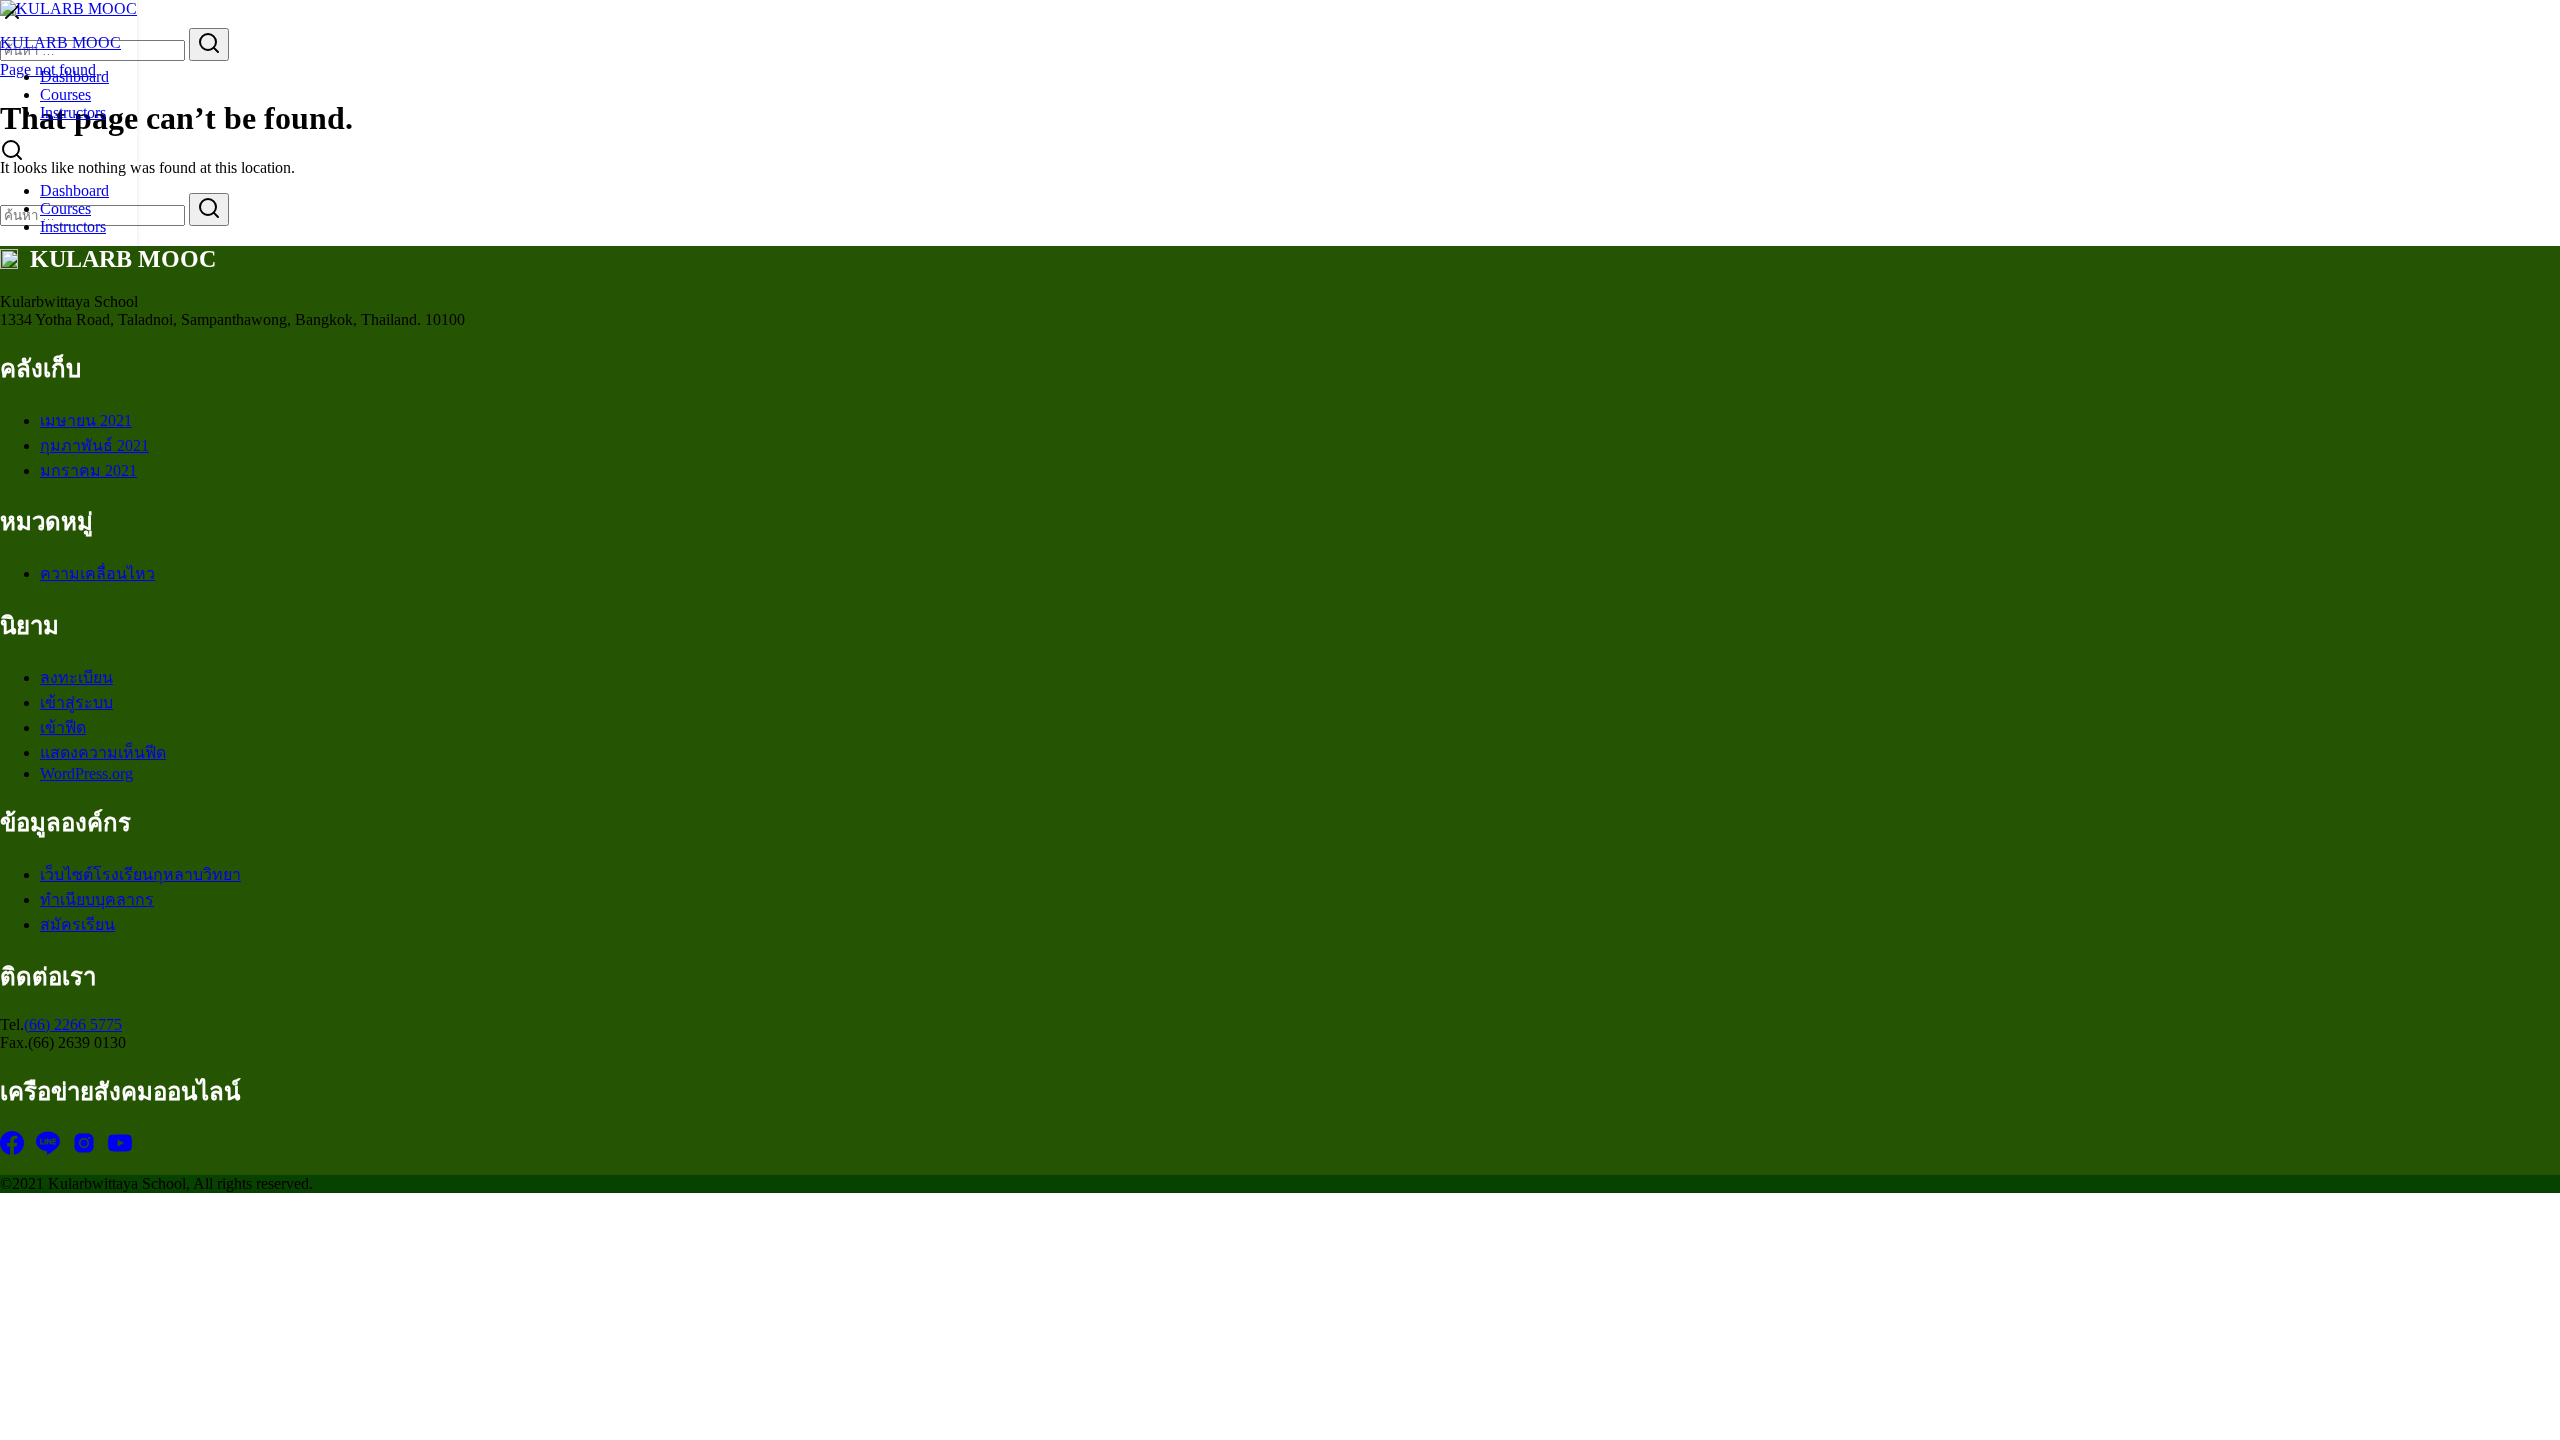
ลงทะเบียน (76, 677)
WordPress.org (86, 773)
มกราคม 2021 (88, 470)
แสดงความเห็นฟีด (103, 752)
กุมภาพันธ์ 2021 (94, 445)
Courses (65, 94)
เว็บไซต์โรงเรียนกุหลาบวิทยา (140, 874)
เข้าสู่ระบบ (76, 702)
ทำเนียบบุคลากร (97, 899)
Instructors (73, 112)
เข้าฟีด (63, 727)
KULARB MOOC (60, 42)
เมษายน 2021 (86, 420)
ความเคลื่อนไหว (97, 573)
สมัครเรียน (77, 924)
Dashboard (74, 76)
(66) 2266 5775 (73, 1024)
